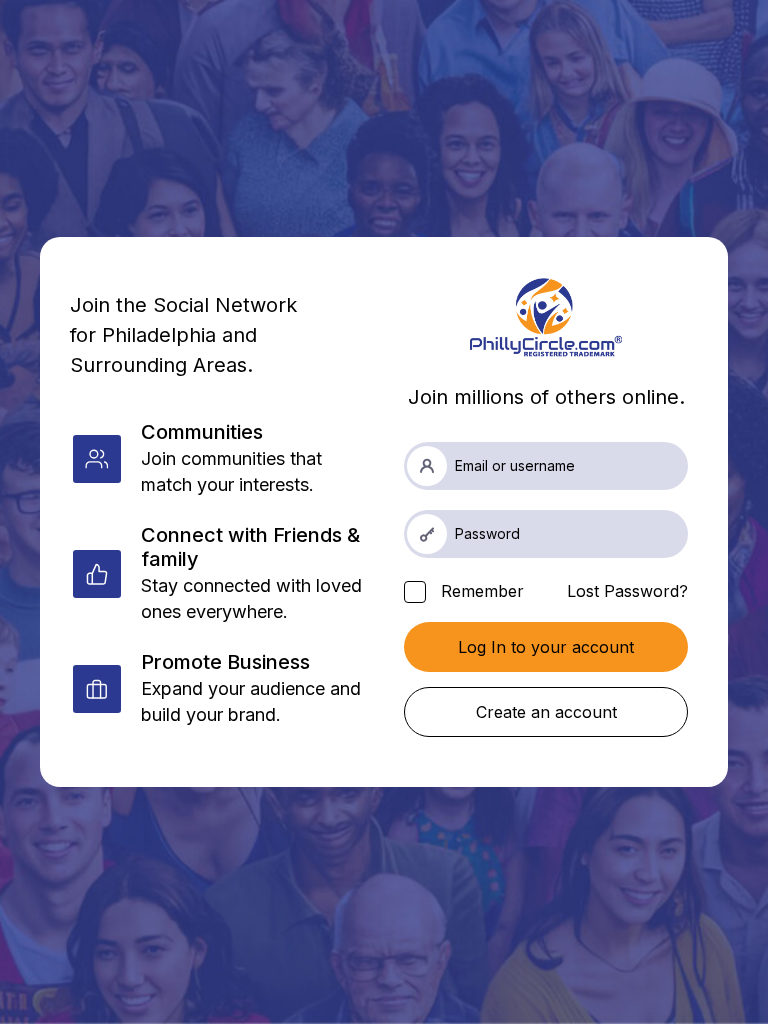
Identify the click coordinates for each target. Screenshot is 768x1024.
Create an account (546, 712)
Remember (480, 591)
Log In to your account (546, 647)
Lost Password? (627, 591)
